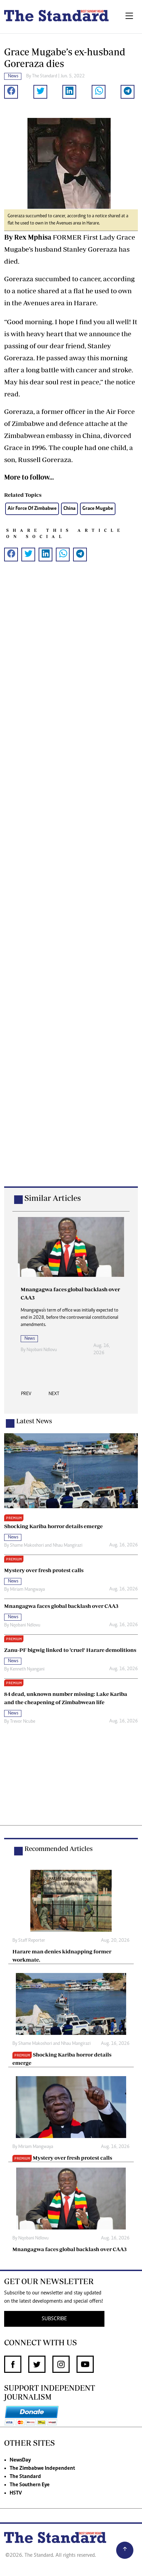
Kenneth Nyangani (27, 1669)
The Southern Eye (30, 2485)
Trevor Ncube (23, 1722)
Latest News (34, 1421)
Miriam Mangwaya (27, 1590)
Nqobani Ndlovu (42, 1350)
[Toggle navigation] (129, 17)
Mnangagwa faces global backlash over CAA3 (69, 2249)
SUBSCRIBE (54, 2319)
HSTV (16, 2493)
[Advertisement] (71, 885)
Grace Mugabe (98, 509)
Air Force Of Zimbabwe (32, 509)
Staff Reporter (32, 1941)
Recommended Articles (59, 1849)
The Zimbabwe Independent (42, 2468)
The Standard (25, 2477)
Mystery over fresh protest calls (72, 2158)
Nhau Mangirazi (68, 1546)
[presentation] (26, 1396)
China (69, 509)
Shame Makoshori (27, 1546)
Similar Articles (53, 1198)
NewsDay (20, 2460)
